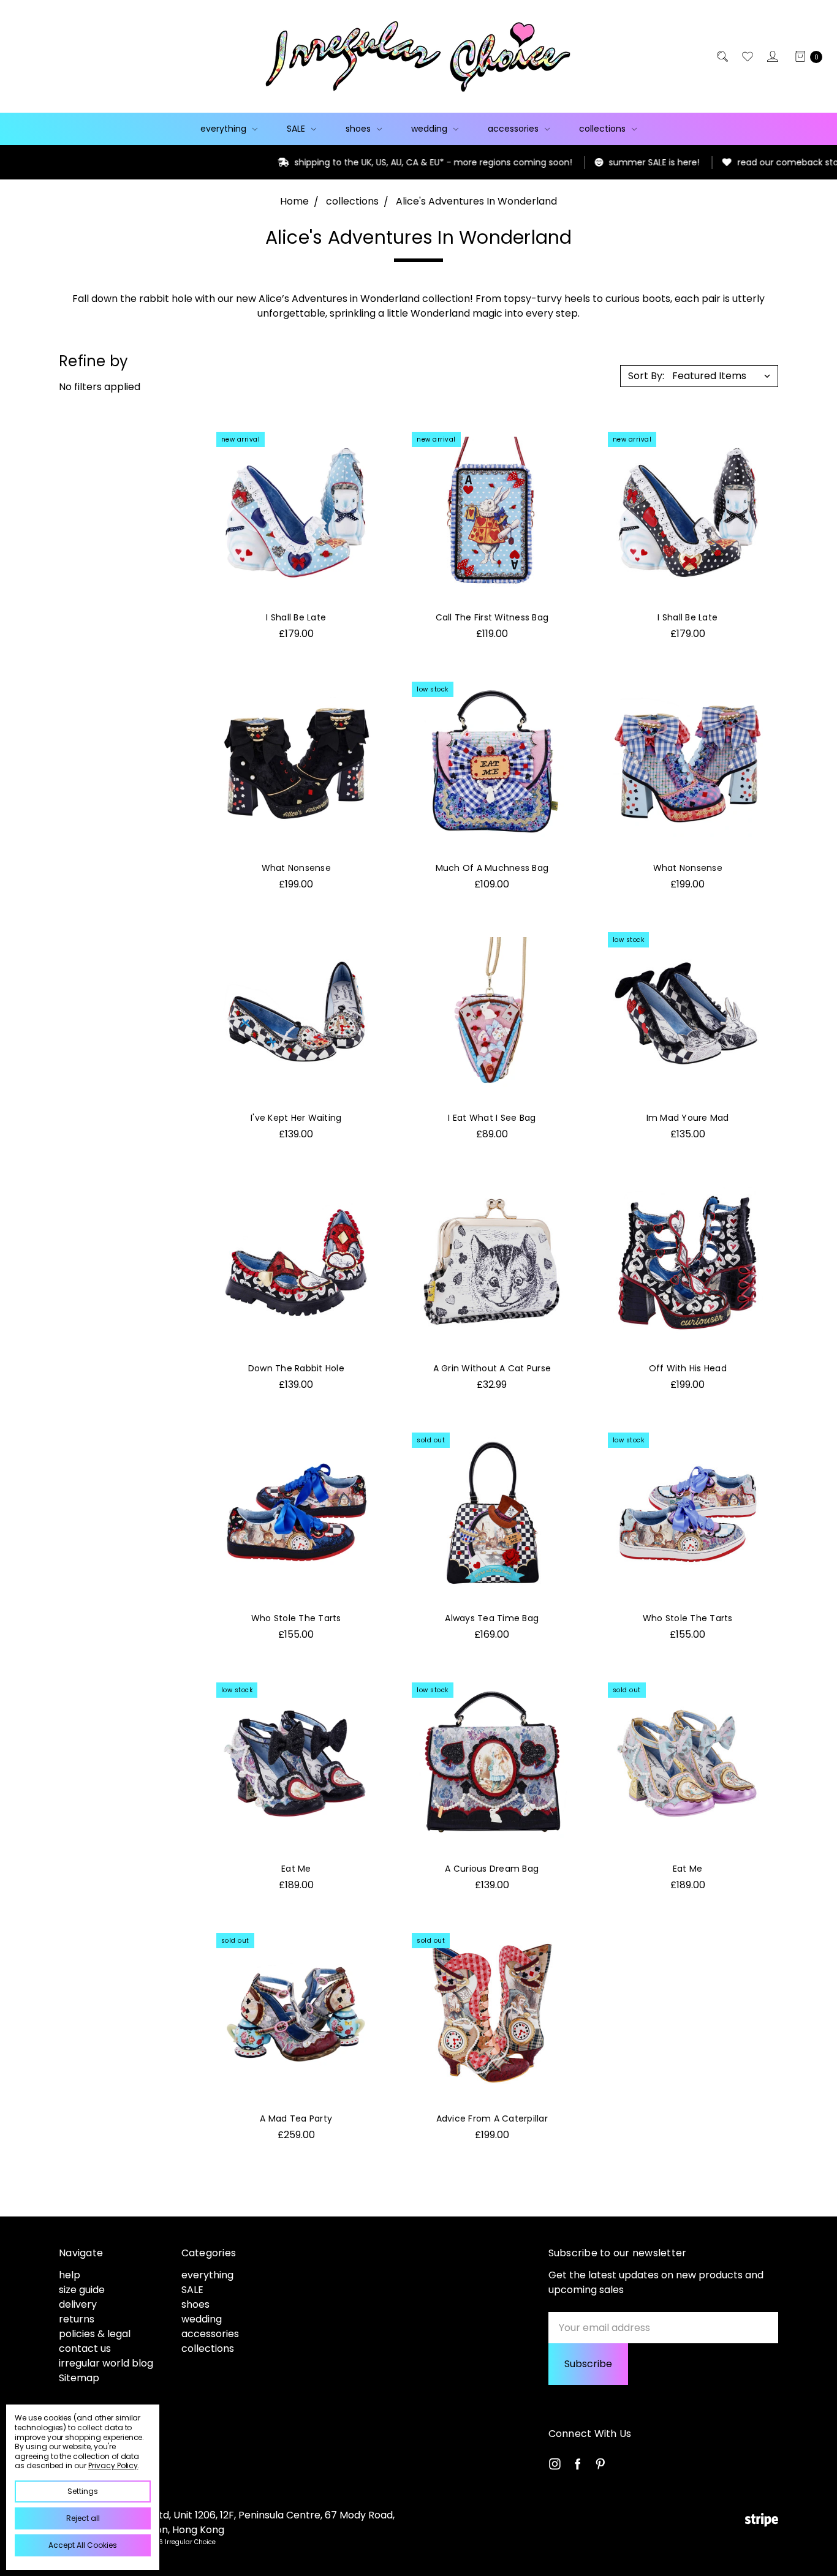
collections (604, 129)
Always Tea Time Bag (492, 1618)
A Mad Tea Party (296, 2118)
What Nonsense (296, 868)
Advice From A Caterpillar (492, 2118)
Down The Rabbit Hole (296, 1368)
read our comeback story (738, 162)
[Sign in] (772, 56)
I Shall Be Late (296, 617)
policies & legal (95, 2334)
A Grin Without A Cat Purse (492, 1368)
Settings (83, 2491)
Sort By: (646, 376)
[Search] (721, 56)
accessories (514, 129)
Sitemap (79, 2378)
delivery (78, 2304)
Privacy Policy (113, 2465)
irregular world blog (106, 2363)
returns (77, 2319)
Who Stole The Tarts (296, 1618)
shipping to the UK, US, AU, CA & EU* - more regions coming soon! (379, 162)
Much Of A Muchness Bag (492, 868)
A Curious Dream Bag (492, 1869)
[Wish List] (747, 56)
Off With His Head (688, 1368)
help (70, 2275)
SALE (297, 129)
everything (225, 129)
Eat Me (296, 1869)
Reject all (83, 2518)
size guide (82, 2290)
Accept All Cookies (83, 2545)
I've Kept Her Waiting (296, 1118)
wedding (430, 129)
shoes (359, 129)
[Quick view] (364, 444)
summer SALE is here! (600, 162)
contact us (85, 2348)
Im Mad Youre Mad (688, 1118)
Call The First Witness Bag (492, 617)
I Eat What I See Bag (492, 1118)
